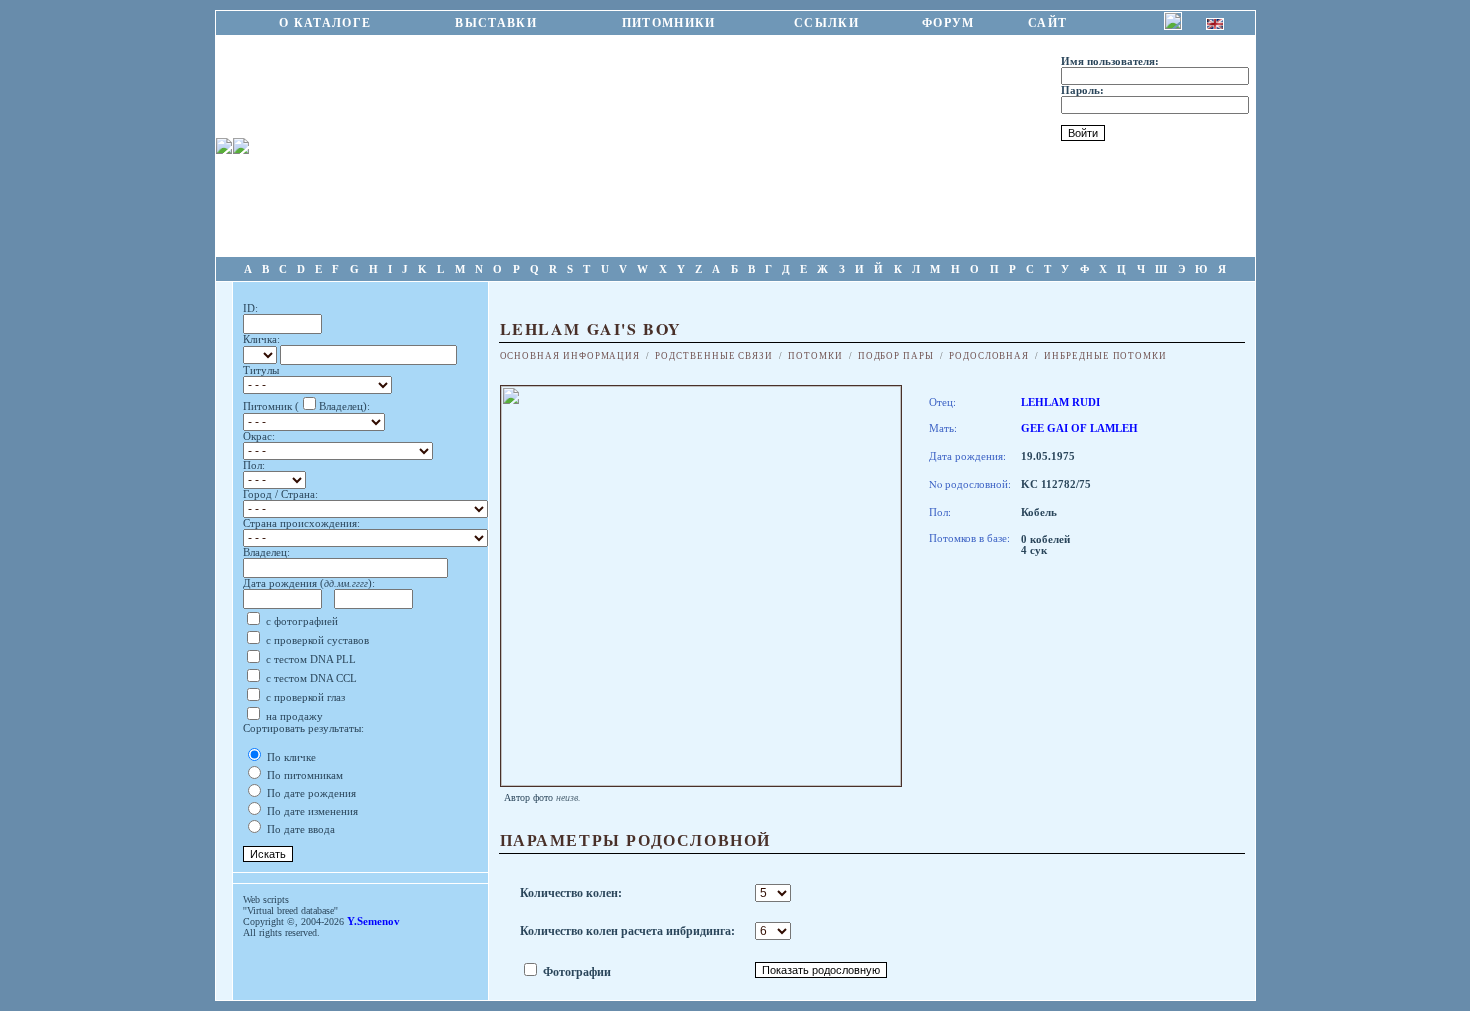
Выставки (496, 23)
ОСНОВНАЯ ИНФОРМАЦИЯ (570, 356)
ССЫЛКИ (827, 23)
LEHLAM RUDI (1060, 402)
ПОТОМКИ (815, 356)
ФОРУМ (948, 23)
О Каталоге (325, 23)
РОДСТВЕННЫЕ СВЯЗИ (714, 356)
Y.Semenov (373, 921)
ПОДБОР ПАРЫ (896, 356)
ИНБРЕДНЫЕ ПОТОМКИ (1105, 356)
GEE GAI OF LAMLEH (1079, 428)
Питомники (668, 23)
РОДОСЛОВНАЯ (989, 356)
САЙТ (1048, 23)
